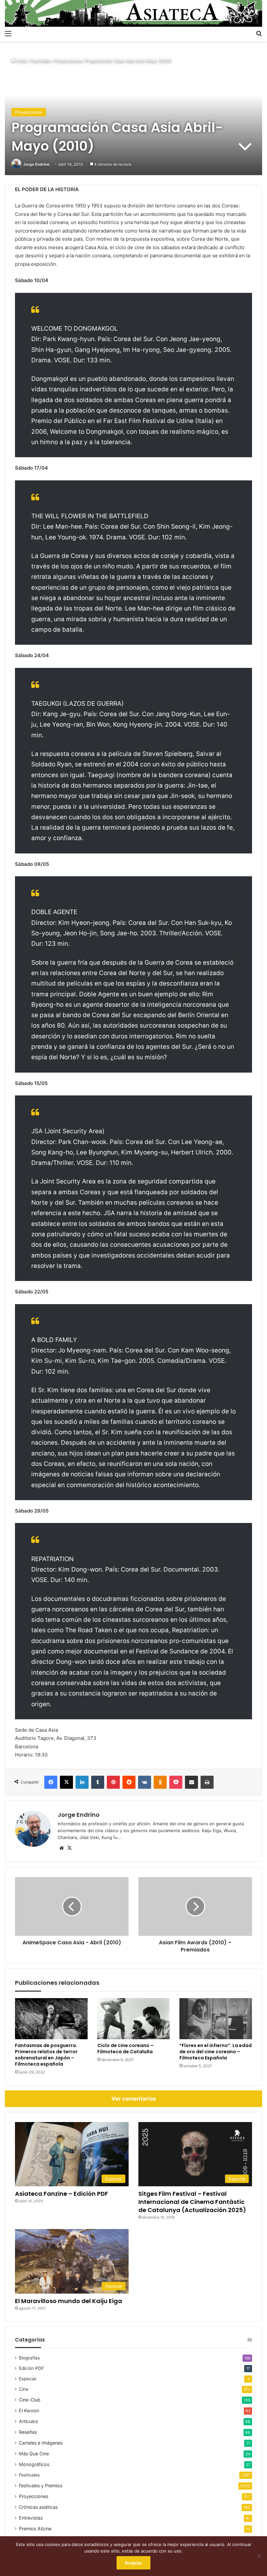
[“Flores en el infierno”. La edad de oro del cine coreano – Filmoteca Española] (216, 2019)
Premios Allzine (35, 2529)
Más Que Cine (34, 2454)
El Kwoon (29, 2410)
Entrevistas (31, 2518)
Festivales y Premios (41, 2486)
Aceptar (133, 2563)
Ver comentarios (134, 2099)
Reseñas (28, 2432)
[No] (259, 2556)
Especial (28, 2379)
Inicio (21, 61)
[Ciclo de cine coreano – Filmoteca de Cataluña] (134, 2019)
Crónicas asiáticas (38, 2507)
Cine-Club (30, 2400)
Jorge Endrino (36, 164)
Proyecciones (68, 61)
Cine (24, 2389)
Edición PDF (31, 2368)
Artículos (28, 2421)
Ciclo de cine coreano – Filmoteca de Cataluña (126, 2049)
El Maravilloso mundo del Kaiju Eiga (69, 2301)
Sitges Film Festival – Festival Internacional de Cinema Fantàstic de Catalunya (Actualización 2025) (192, 2202)
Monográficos (34, 2464)
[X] (69, 1848)
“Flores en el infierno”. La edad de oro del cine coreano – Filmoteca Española (216, 2052)
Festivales (41, 61)
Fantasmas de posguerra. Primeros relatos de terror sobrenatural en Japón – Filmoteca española (46, 2055)
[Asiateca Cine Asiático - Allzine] (133, 13)
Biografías (29, 2358)
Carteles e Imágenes (41, 2443)
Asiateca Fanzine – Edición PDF (62, 2194)
